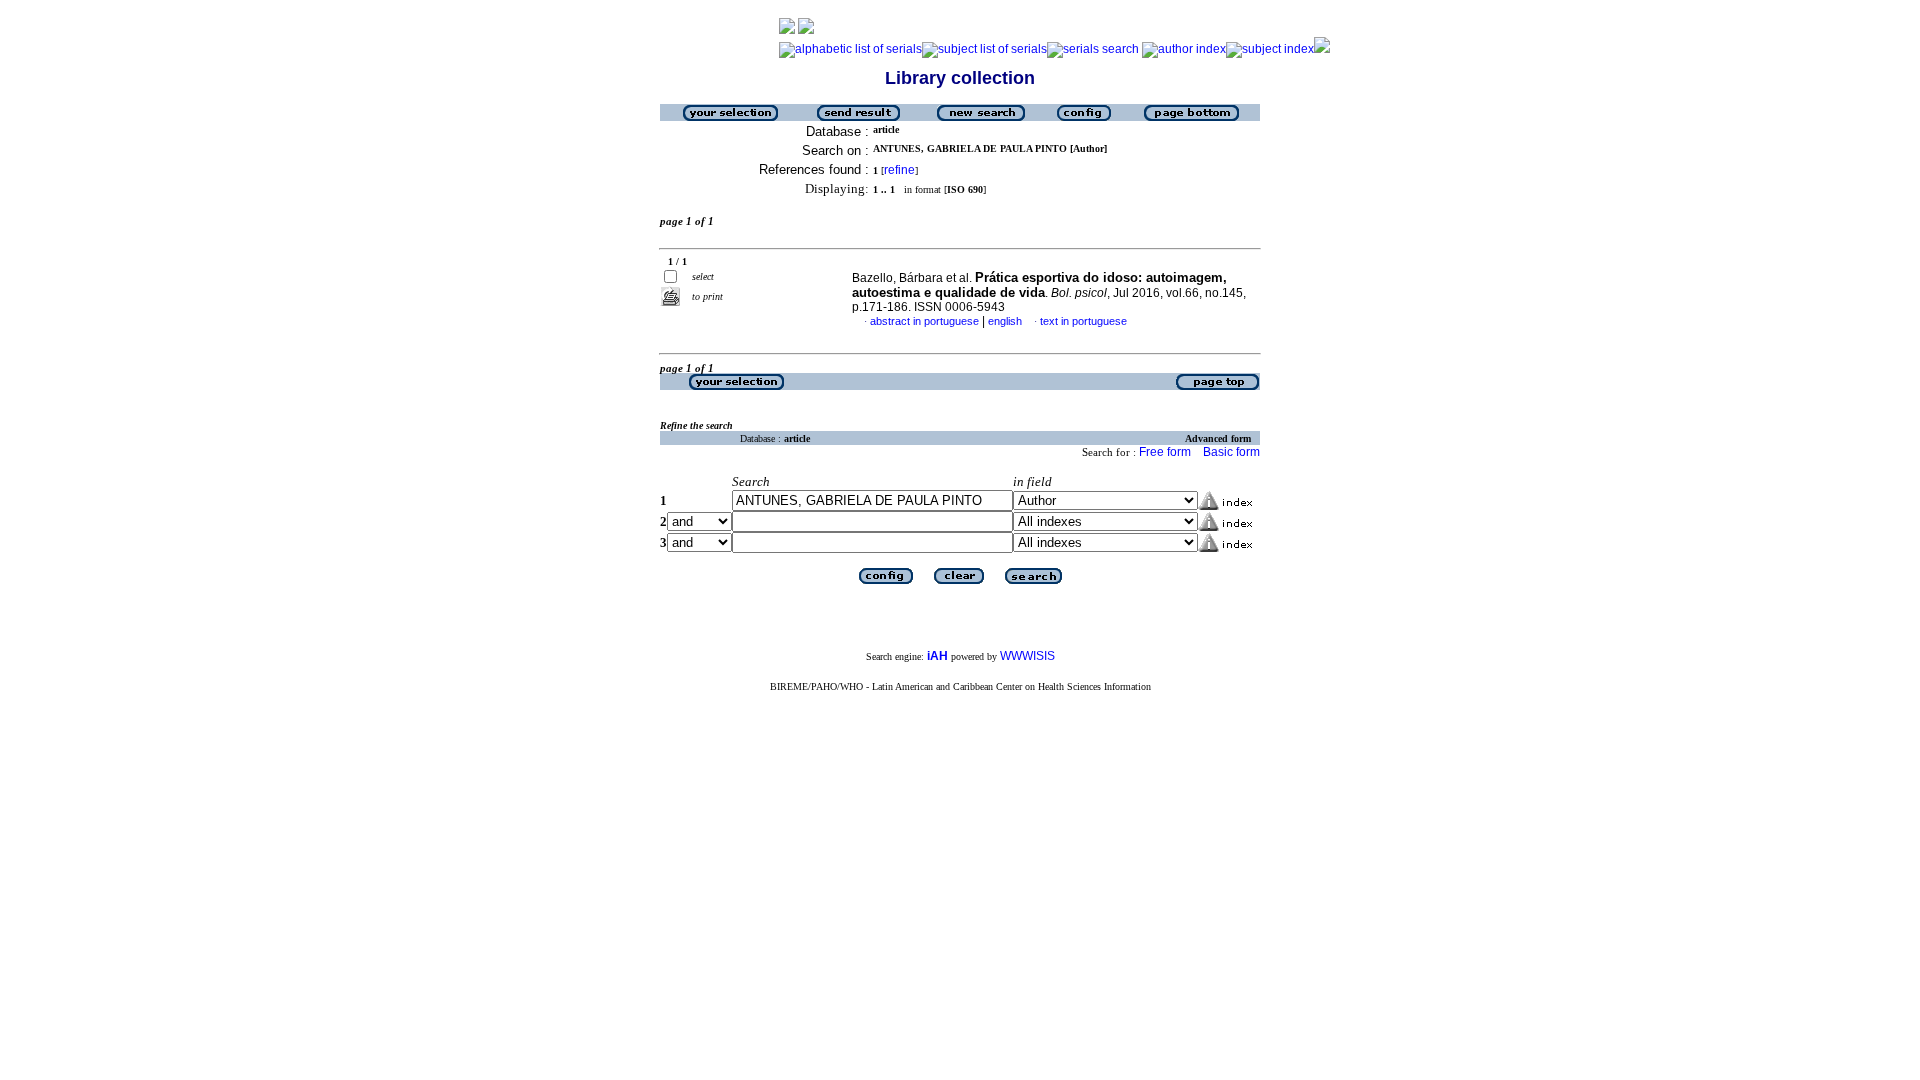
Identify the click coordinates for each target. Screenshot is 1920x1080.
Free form (1165, 452)
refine (899, 170)
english (1005, 321)
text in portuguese (1083, 321)
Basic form (1231, 452)
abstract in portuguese (924, 321)
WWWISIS (1027, 656)
